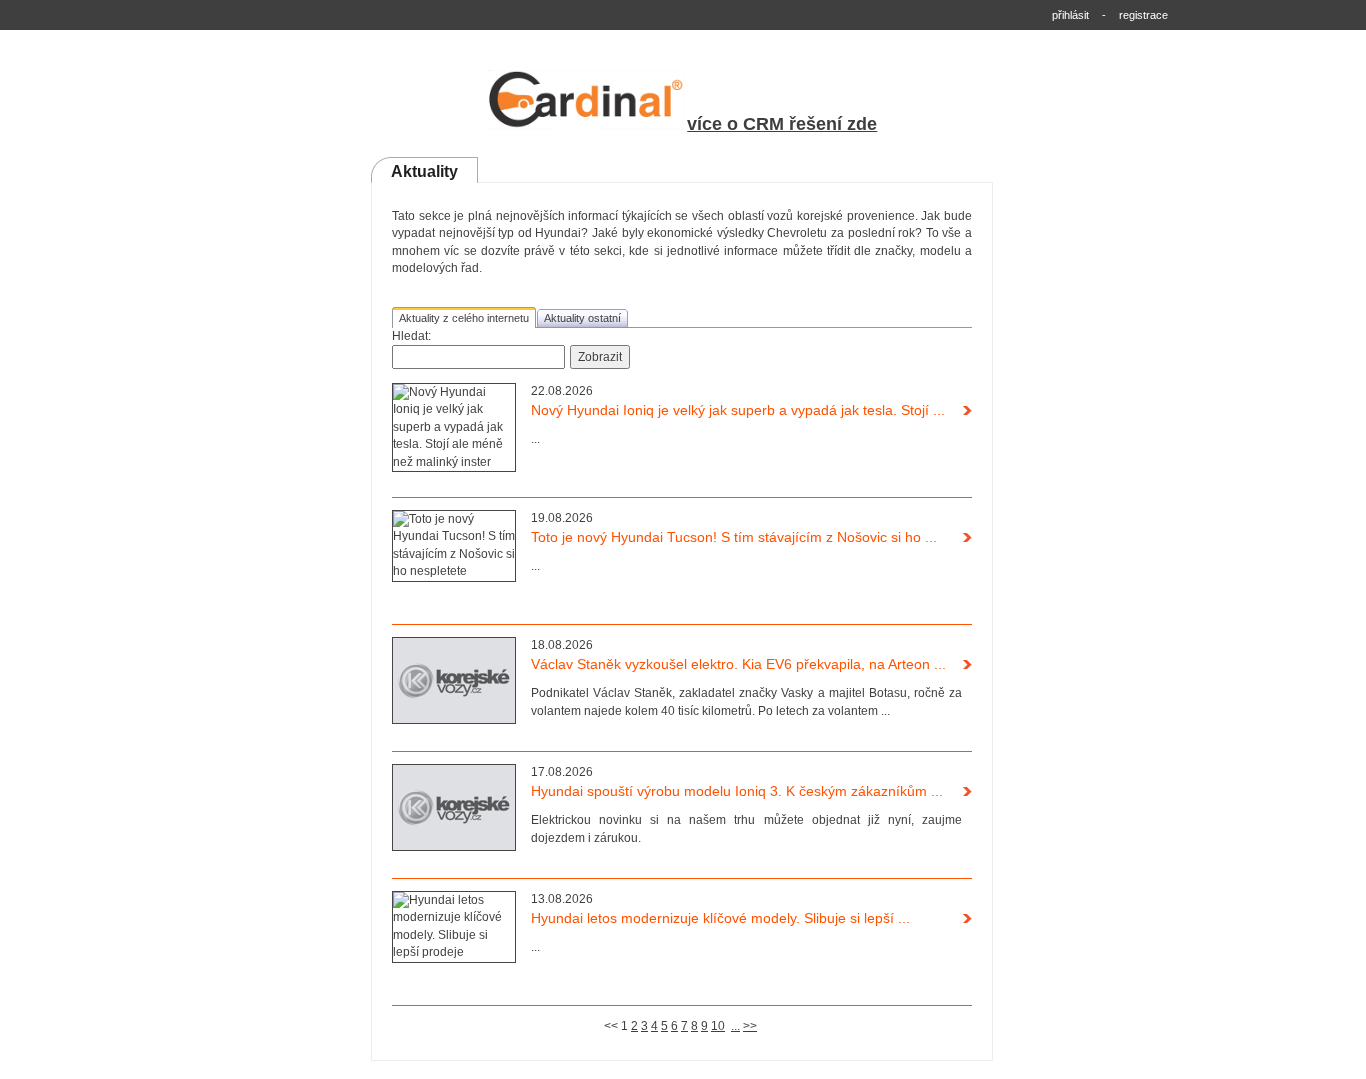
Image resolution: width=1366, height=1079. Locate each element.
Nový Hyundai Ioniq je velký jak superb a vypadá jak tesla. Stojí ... (738, 410)
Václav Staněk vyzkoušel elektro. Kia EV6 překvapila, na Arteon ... (738, 664)
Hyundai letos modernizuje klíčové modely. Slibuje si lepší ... (720, 918)
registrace (1143, 15)
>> (750, 1026)
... (735, 1026)
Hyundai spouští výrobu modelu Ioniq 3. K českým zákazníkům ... (737, 791)
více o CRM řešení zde (782, 124)
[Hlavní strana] (587, 126)
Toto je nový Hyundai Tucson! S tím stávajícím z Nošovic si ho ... (734, 537)
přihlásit (1070, 15)
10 (718, 1026)
